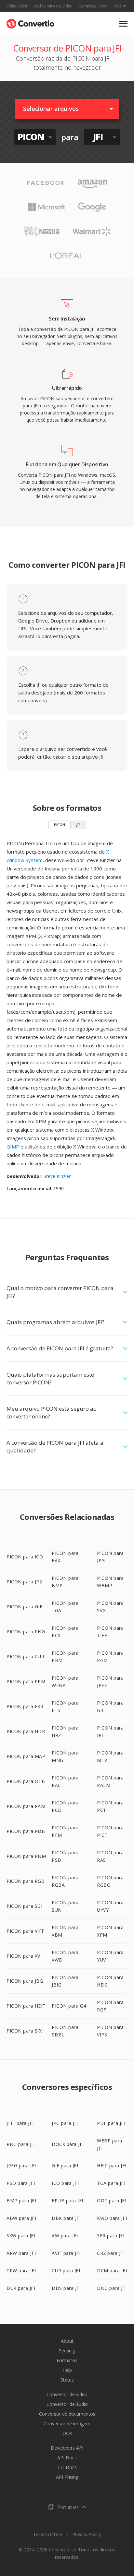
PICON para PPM (26, 1681)
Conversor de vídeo (67, 2394)
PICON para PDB (26, 1831)
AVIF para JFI (66, 2253)
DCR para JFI (21, 2288)
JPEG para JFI (21, 2166)
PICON (60, 825)
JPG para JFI (65, 2123)
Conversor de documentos (67, 2414)
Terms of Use (48, 2534)
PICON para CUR (25, 1656)
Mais (117, 6)
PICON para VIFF (26, 1931)
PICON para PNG (26, 1632)
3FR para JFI (111, 2236)
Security (67, 2351)
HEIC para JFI (112, 2166)
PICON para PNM (26, 1856)
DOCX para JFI (68, 2144)
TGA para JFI (111, 2183)
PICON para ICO (25, 1557)
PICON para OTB (26, 1781)
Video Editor (17, 6)
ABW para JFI (21, 2218)
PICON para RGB (26, 1881)
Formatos (67, 2360)
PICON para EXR (25, 1706)
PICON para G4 (69, 2006)
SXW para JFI (21, 2236)
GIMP (13, 1147)
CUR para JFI (66, 2271)
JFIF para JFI (20, 2123)
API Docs (67, 2458)
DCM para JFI (112, 2271)
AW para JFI (65, 2236)
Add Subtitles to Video (53, 6)
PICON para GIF (24, 1607)
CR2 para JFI (111, 2253)
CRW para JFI (21, 2271)
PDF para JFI (111, 2123)
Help (67, 2370)
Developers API (67, 2448)
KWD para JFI (112, 2218)
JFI (78, 825)
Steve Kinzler (57, 1176)
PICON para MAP (26, 1756)
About (67, 2341)
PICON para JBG (25, 1981)
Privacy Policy (87, 2534)
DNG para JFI (112, 2288)
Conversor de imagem (67, 2424)
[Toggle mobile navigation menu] (123, 24)
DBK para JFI (66, 2218)
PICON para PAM (26, 1806)
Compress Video (93, 6)
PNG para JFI (21, 2144)
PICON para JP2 (24, 1582)
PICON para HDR (26, 1731)
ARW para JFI (21, 2253)
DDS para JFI (66, 2288)
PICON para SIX (24, 2031)
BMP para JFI (21, 2201)
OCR (67, 2433)
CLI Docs (67, 2467)
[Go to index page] (30, 22)
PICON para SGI (24, 1906)
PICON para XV (23, 1956)
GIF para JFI (65, 2166)
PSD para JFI (21, 2183)
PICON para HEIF (26, 2006)
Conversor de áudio (67, 2404)
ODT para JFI (112, 2201)
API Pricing (67, 2477)
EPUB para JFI (67, 2201)
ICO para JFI (65, 2183)
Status (67, 2380)
